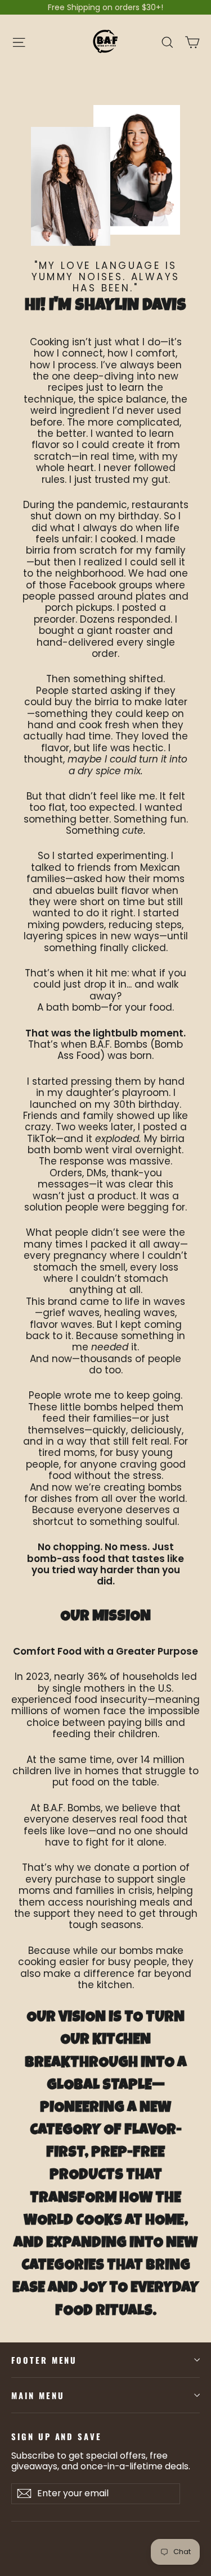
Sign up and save (57, 2436)
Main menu (38, 2395)
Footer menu (44, 2360)
